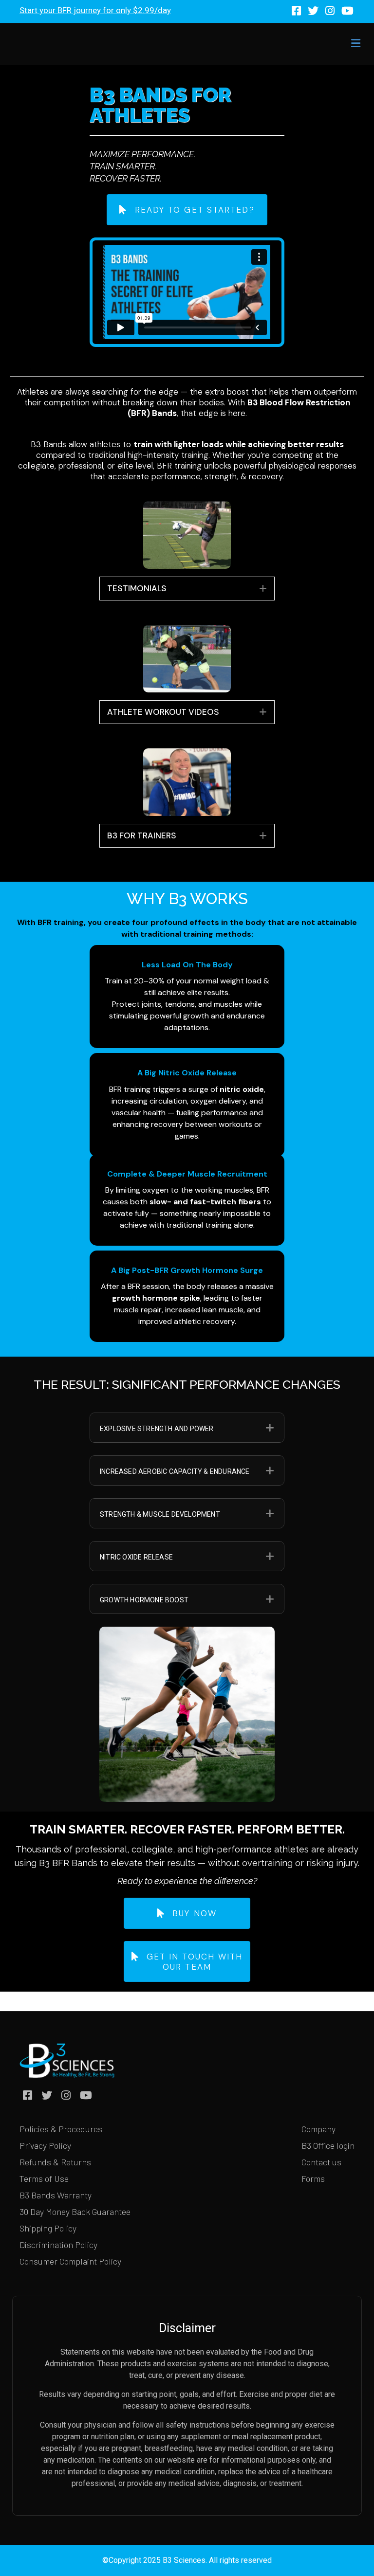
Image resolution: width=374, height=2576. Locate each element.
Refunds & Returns (55, 2162)
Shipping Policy (48, 2228)
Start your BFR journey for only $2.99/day (95, 10)
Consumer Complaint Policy (70, 2261)
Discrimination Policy (58, 2245)
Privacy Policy (45, 2145)
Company (318, 2129)
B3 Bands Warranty (56, 2195)
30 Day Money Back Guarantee (75, 2212)
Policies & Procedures (61, 2129)
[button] (263, 588)
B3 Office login (328, 2145)
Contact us (321, 2162)
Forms (313, 2178)
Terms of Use (44, 2178)
